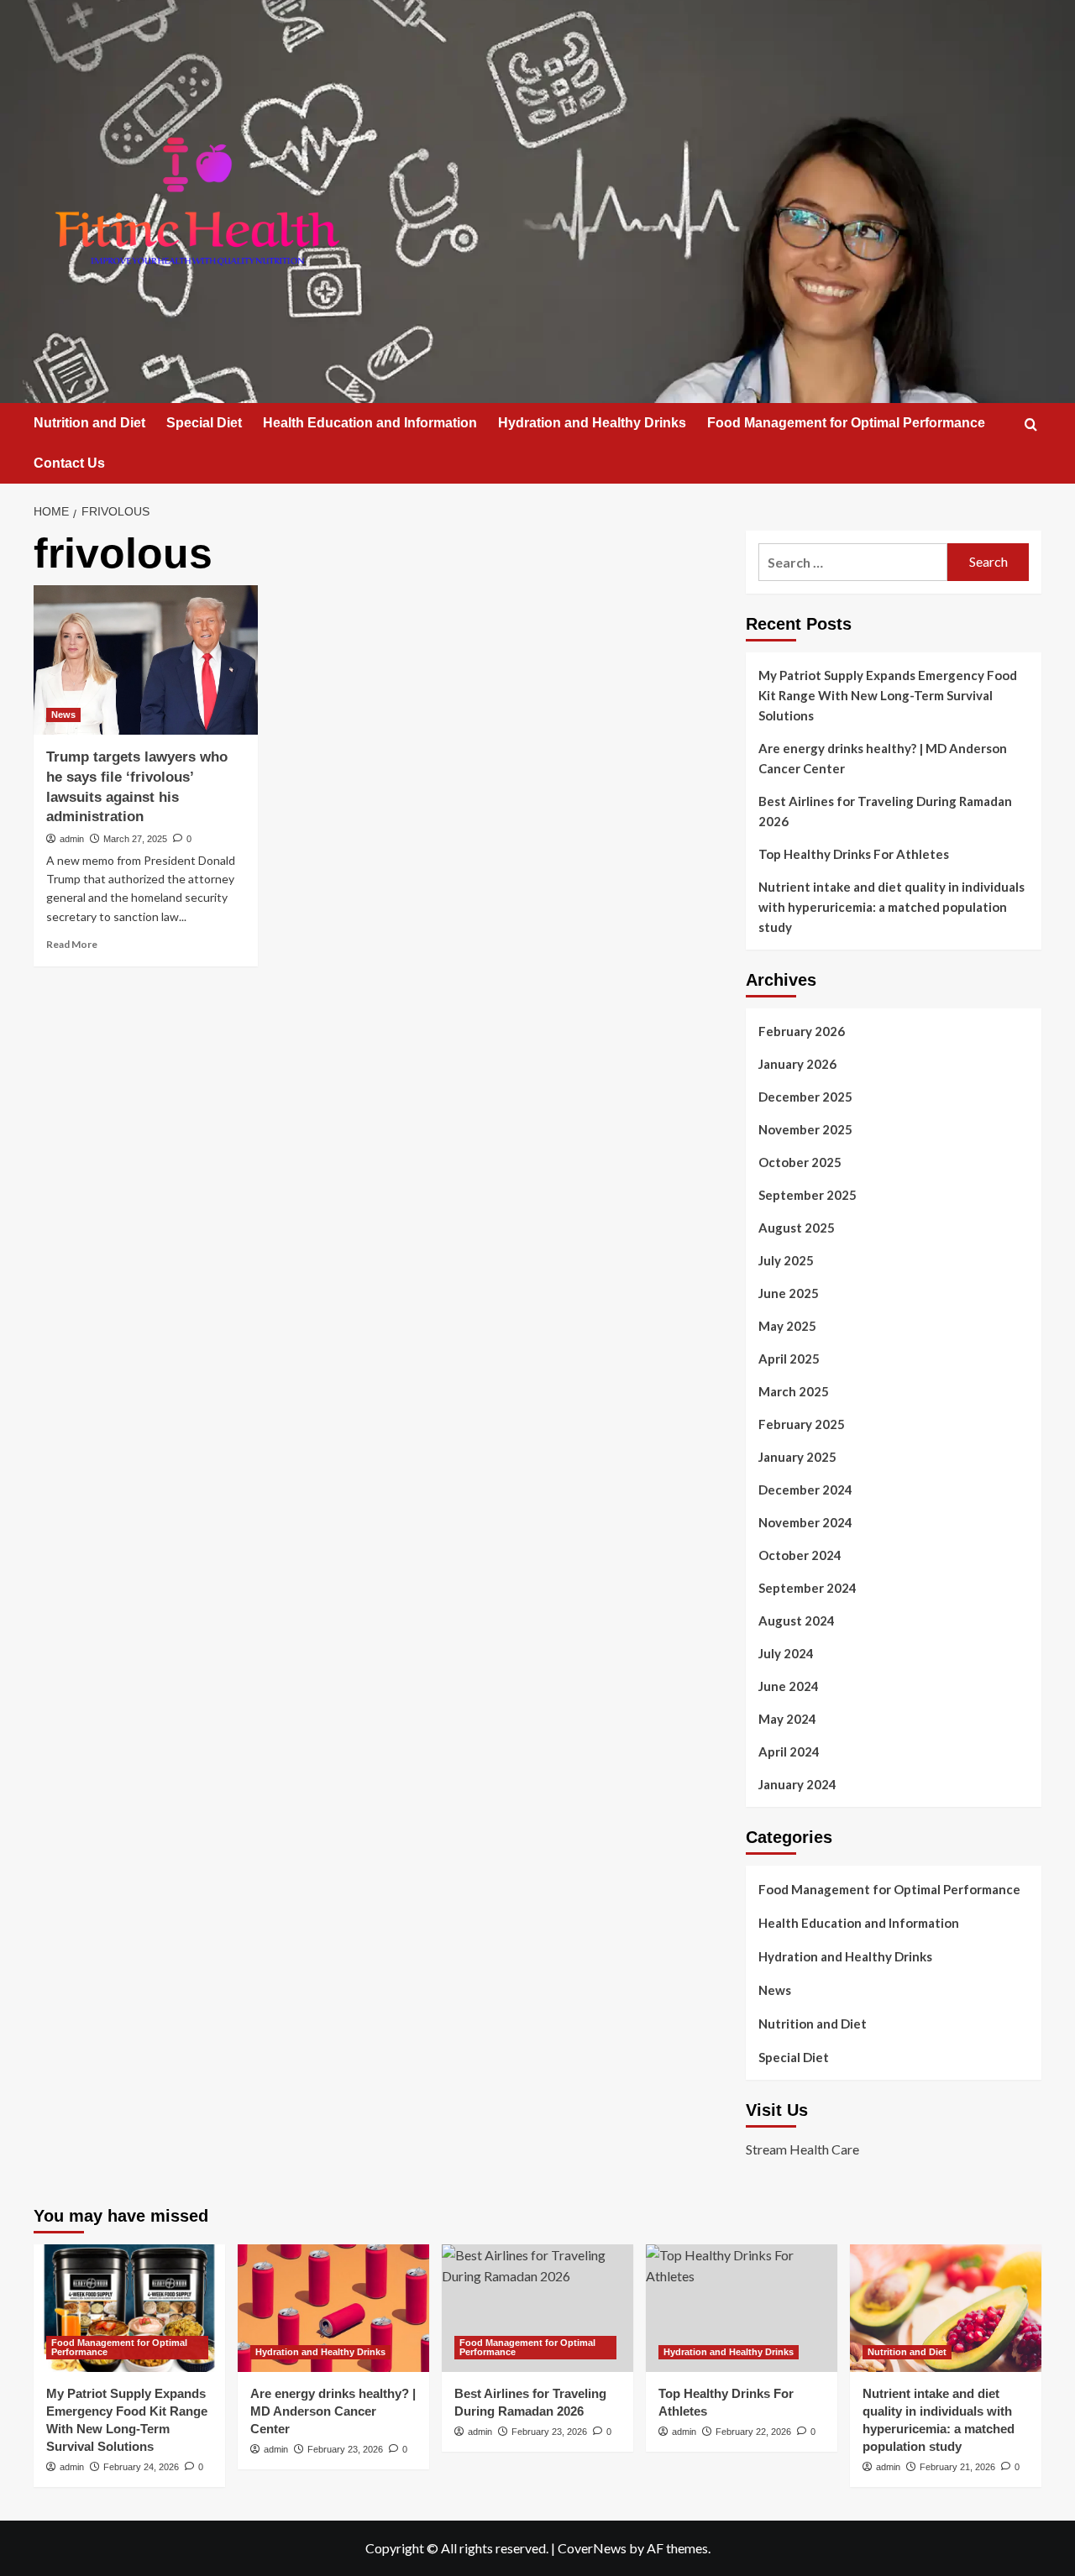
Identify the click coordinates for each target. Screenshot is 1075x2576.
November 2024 (805, 1522)
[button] (1031, 424)
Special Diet (204, 423)
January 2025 (797, 1457)
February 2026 (802, 1031)
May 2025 (787, 1326)
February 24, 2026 (141, 2467)
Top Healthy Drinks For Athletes (854, 854)
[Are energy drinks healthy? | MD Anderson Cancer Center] (333, 2308)
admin (72, 839)
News (63, 715)
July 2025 (786, 1260)
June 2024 (789, 1686)
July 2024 (786, 1653)
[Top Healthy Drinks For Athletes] (742, 2308)
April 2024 (789, 1751)
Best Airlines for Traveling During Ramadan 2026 (885, 811)
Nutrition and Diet (89, 423)
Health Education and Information (370, 423)
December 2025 (805, 1097)
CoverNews (592, 2548)
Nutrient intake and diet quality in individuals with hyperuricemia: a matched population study (891, 907)
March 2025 (794, 1391)
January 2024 (797, 1784)
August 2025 (797, 1228)
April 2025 (789, 1359)
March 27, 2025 (135, 839)
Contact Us (69, 463)
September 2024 (808, 1588)
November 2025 (805, 1129)
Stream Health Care (802, 2149)
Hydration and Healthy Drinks (592, 423)
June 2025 (789, 1293)
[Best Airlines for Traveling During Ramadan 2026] (537, 2308)
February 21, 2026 (957, 2467)
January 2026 (797, 1064)
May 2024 (787, 1719)
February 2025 (802, 1424)
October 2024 (800, 1555)
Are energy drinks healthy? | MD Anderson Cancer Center (883, 758)
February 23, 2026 (345, 2449)
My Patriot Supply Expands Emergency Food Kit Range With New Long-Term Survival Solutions (888, 695)
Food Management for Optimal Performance (846, 423)
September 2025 (808, 1195)
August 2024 (797, 1620)
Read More (72, 944)
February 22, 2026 (753, 2432)
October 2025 (800, 1162)
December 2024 (805, 1490)
